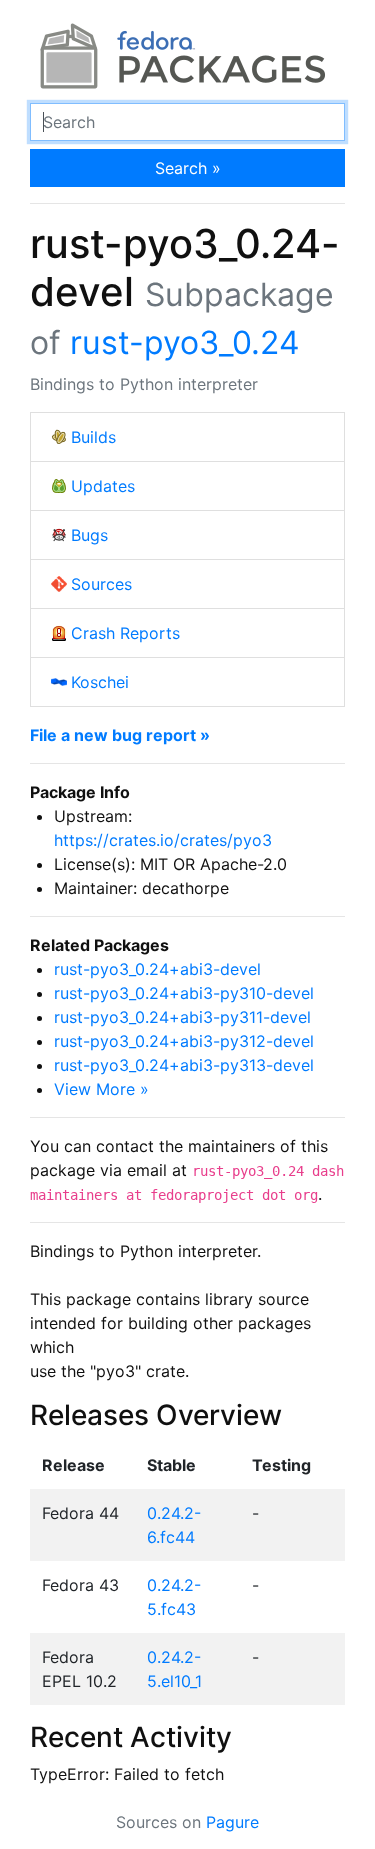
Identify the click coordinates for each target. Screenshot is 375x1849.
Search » (188, 168)
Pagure (232, 1822)
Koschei (100, 682)
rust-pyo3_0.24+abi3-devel (157, 969)
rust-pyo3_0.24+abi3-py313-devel (184, 1065)
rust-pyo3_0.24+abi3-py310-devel (184, 993)
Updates (103, 486)
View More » (101, 1089)
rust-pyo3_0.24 (185, 342)
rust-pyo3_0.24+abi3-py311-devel (182, 1017)
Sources (101, 584)
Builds (93, 437)
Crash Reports (125, 633)
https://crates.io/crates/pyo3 (163, 840)
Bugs (89, 535)
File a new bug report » (120, 735)
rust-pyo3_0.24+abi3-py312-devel (184, 1041)
